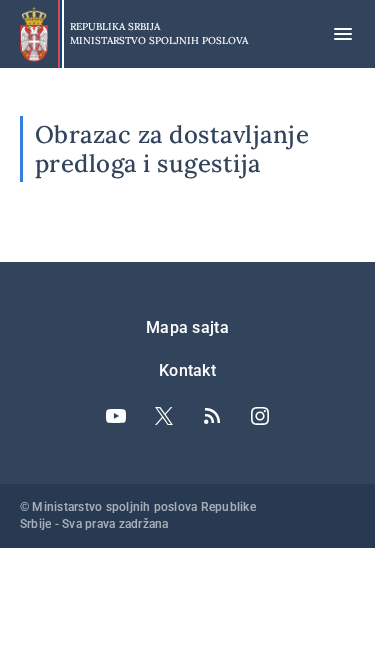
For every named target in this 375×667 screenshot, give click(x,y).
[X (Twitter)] (164, 416)
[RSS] (212, 416)
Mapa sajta (187, 327)
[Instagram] (260, 416)
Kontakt (187, 370)
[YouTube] (116, 416)
